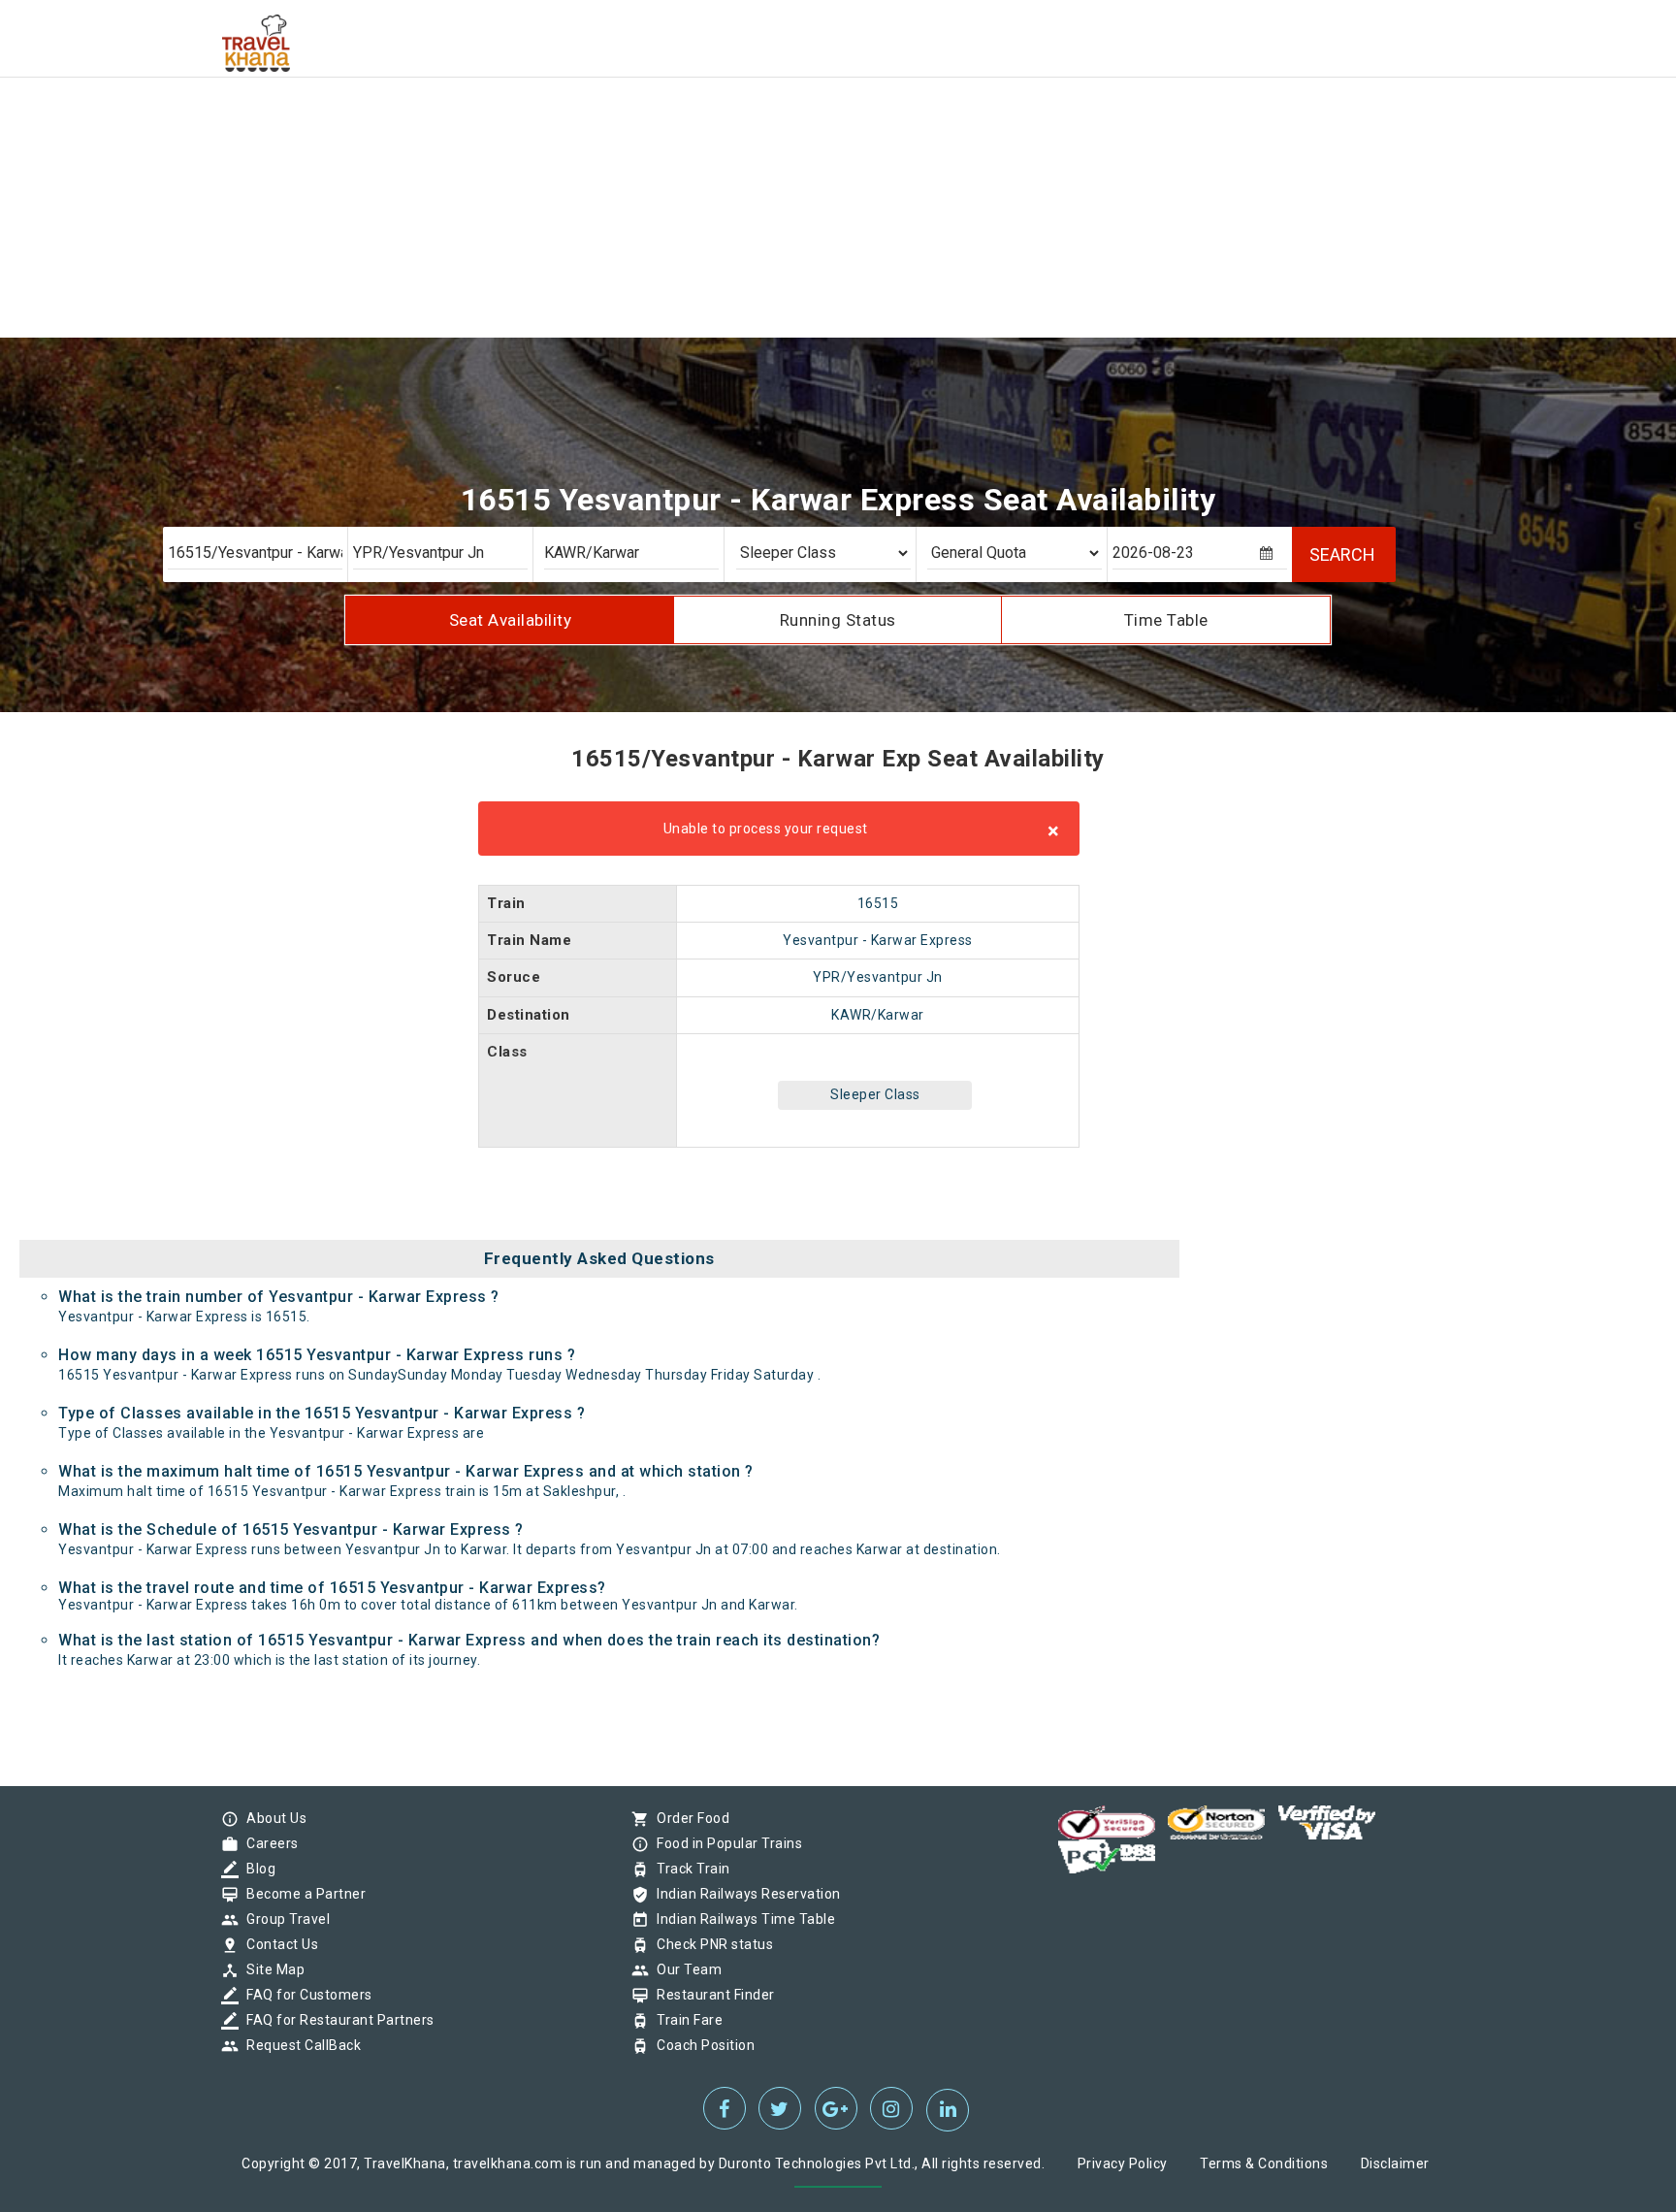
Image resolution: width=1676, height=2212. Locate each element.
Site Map (271, 1969)
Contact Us (277, 1944)
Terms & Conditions (1264, 2163)
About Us (272, 1818)
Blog (256, 1869)
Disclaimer (1395, 2163)
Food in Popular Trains (725, 1843)
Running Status (838, 620)
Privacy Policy (1123, 2163)
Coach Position (701, 2045)
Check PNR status (710, 1944)
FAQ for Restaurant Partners (336, 2020)
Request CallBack (299, 2045)
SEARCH (1342, 554)
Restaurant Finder (711, 1995)
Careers (268, 1843)
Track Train (689, 1869)
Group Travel (283, 1919)
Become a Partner (301, 1894)
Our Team (684, 1969)
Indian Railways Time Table (741, 1919)
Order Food (688, 1818)
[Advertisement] (582, 136)
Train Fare (685, 2020)
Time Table (1166, 620)
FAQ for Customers (305, 1995)
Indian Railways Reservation (744, 1894)
